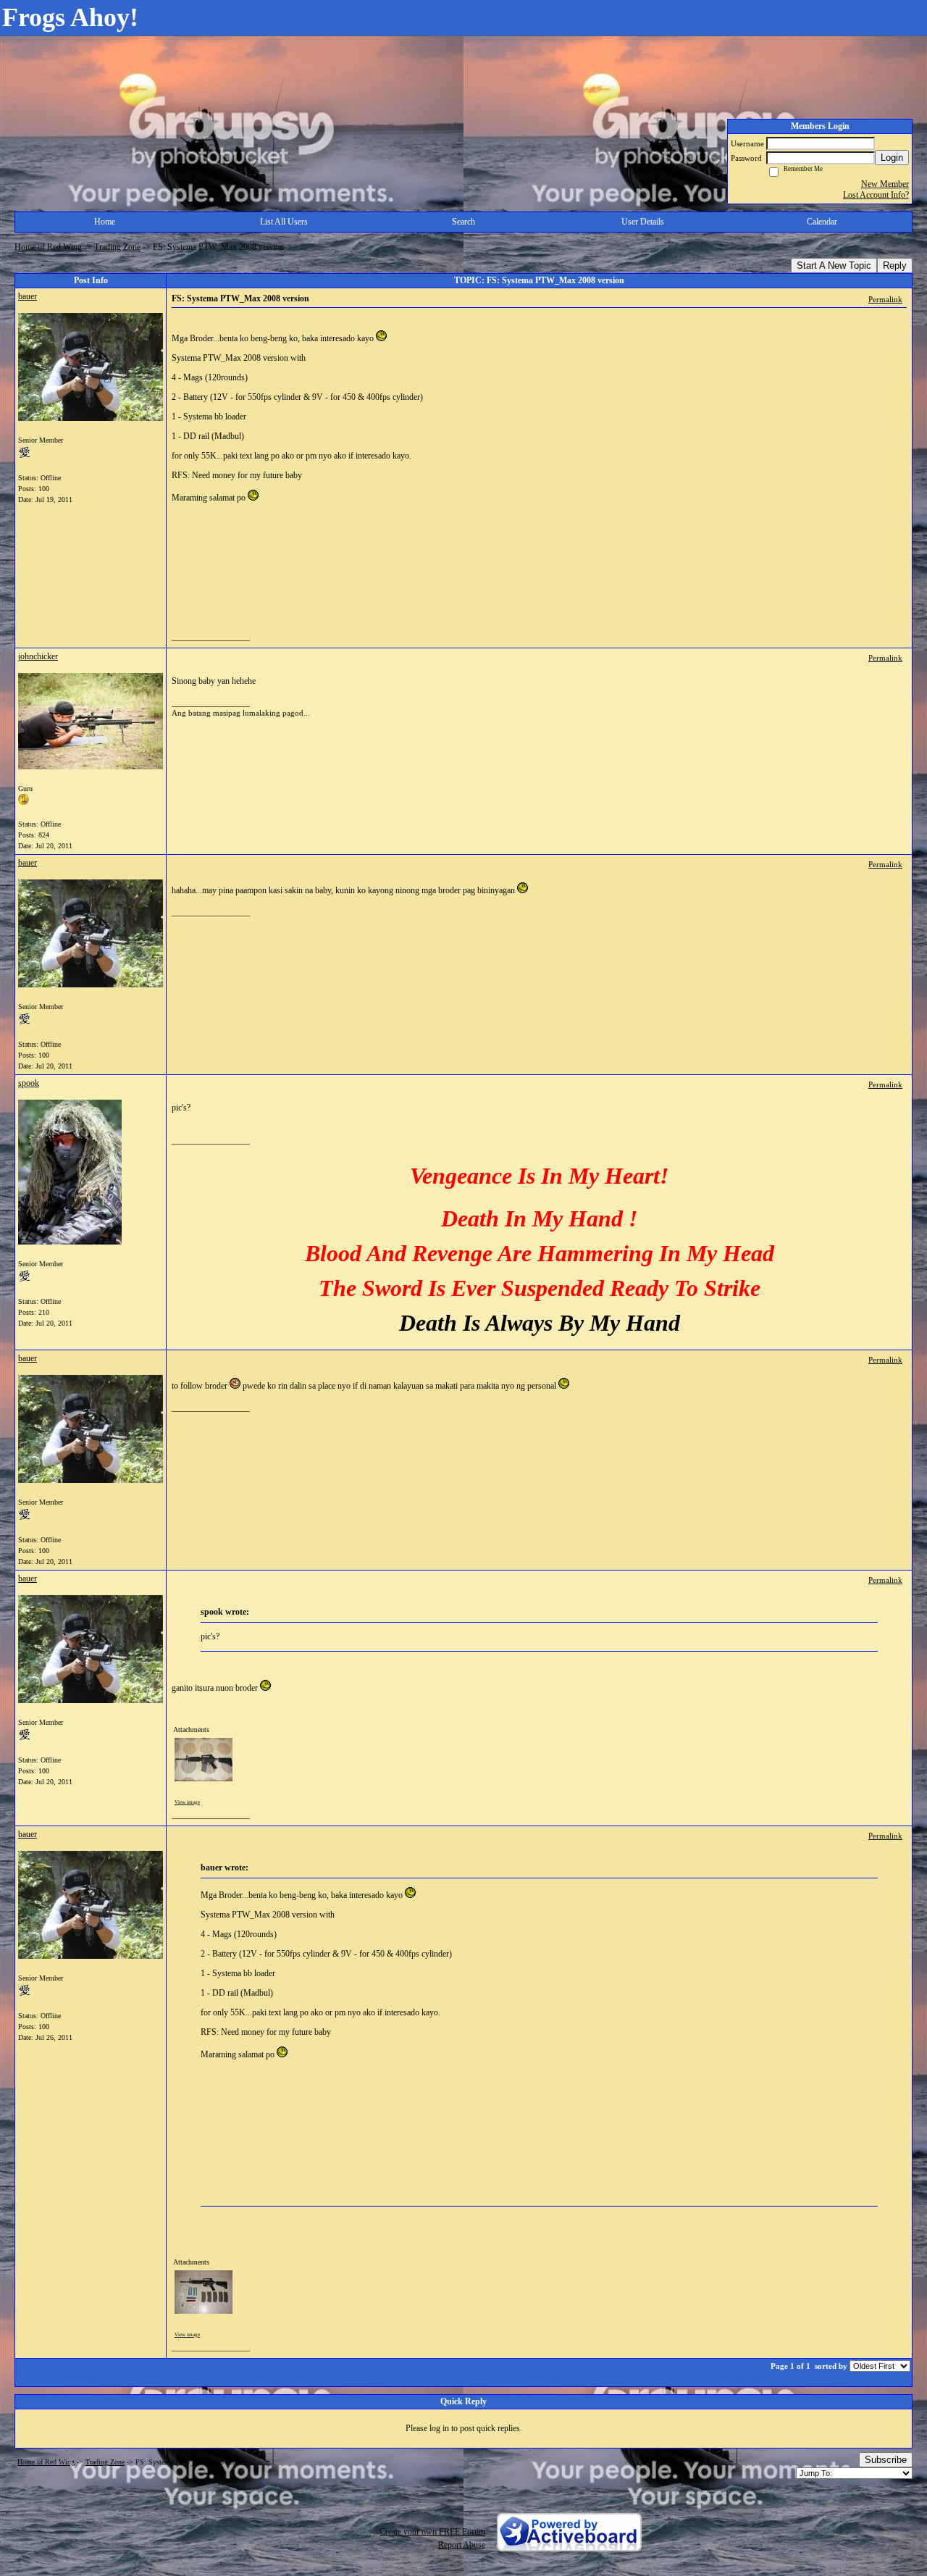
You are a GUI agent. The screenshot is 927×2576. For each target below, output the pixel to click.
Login (892, 158)
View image (187, 1802)
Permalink (885, 299)
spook (29, 1083)
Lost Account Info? (876, 195)
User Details (643, 222)
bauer (28, 296)
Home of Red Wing (48, 247)
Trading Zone (117, 247)
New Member (885, 184)
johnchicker (38, 656)
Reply (895, 265)
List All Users (284, 222)
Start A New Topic (834, 265)
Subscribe (886, 2460)
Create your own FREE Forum (432, 2532)
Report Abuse (462, 2545)
